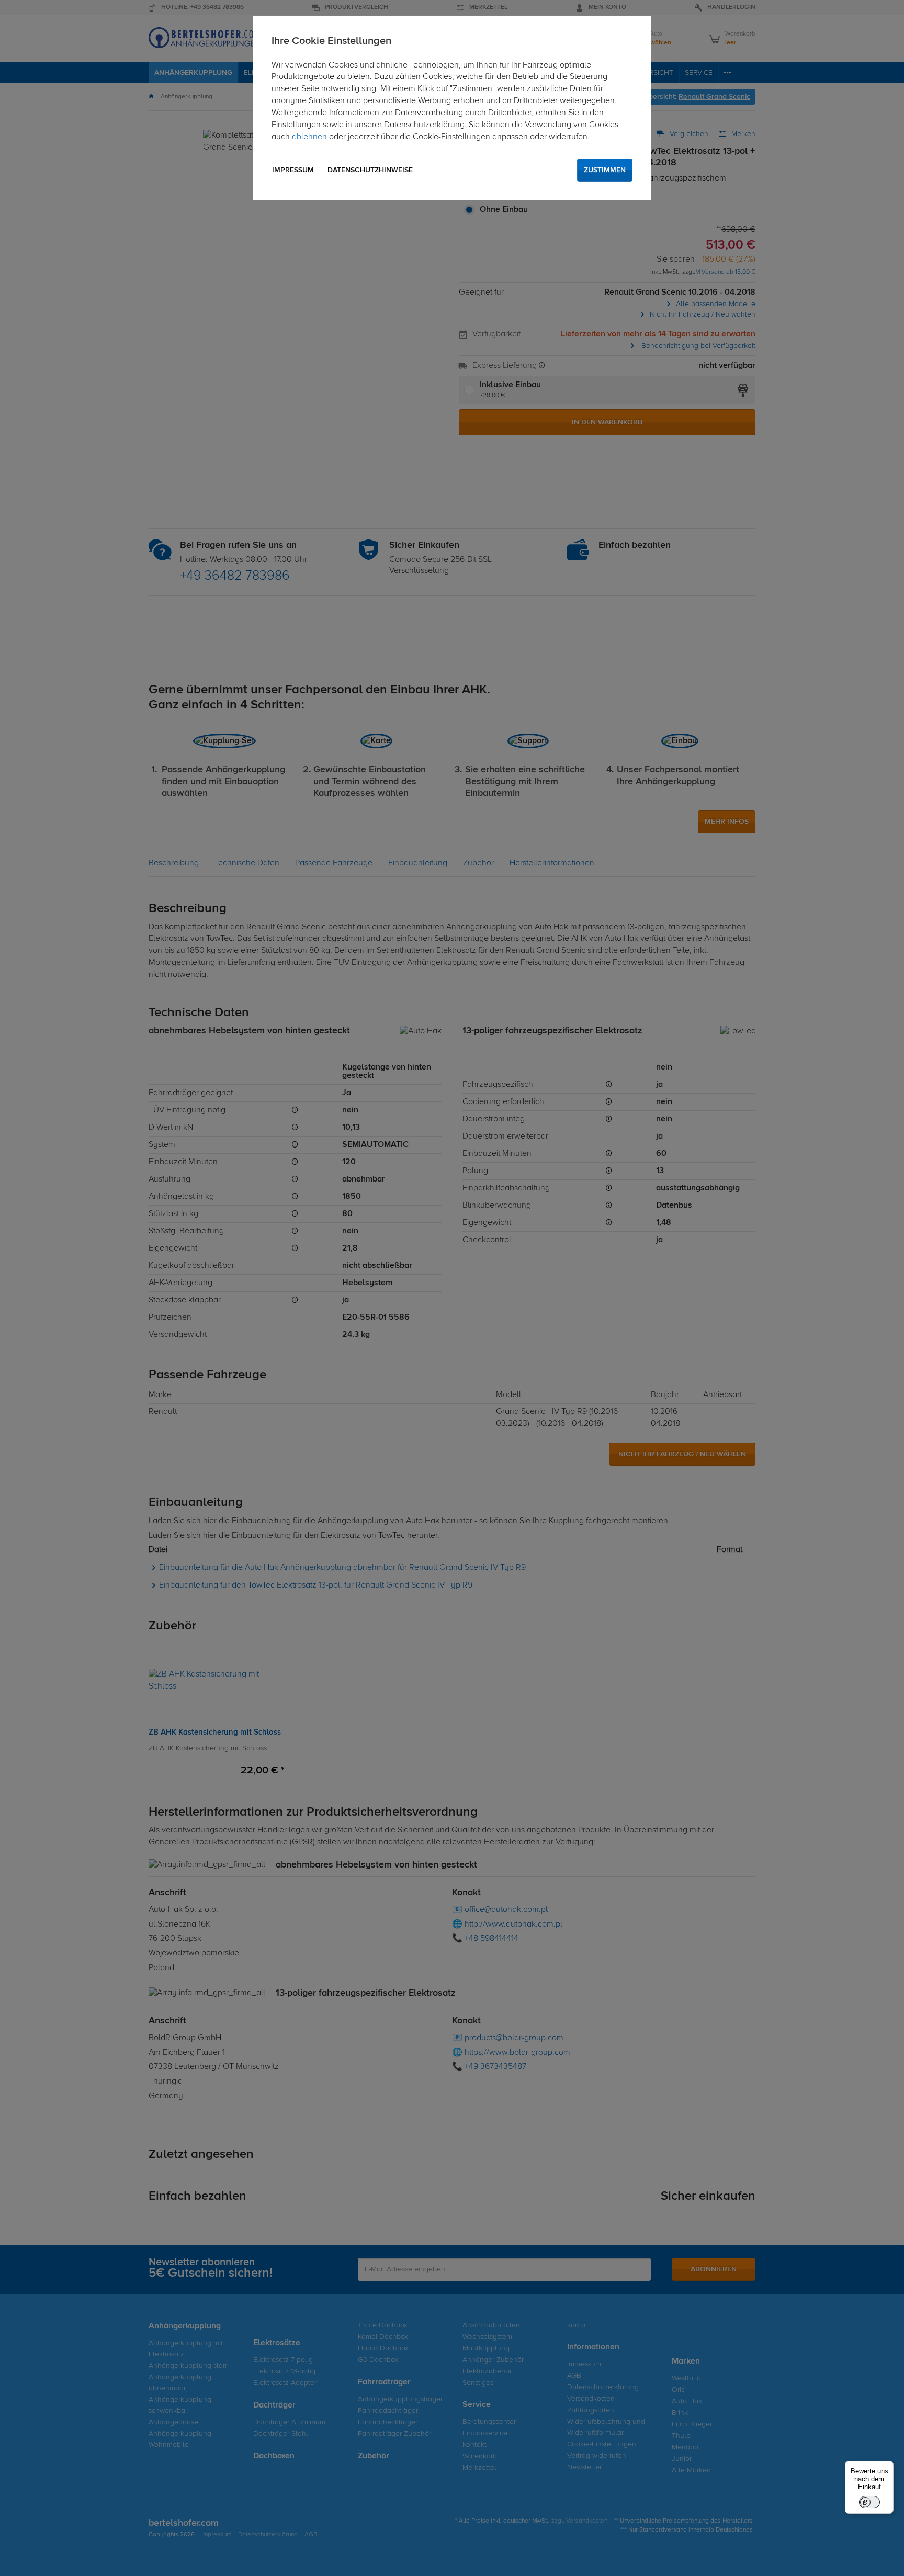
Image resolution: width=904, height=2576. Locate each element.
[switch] (869, 2502)
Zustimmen (605, 170)
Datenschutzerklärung (424, 125)
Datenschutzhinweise (370, 170)
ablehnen (309, 137)
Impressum (293, 170)
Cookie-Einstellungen (451, 137)
